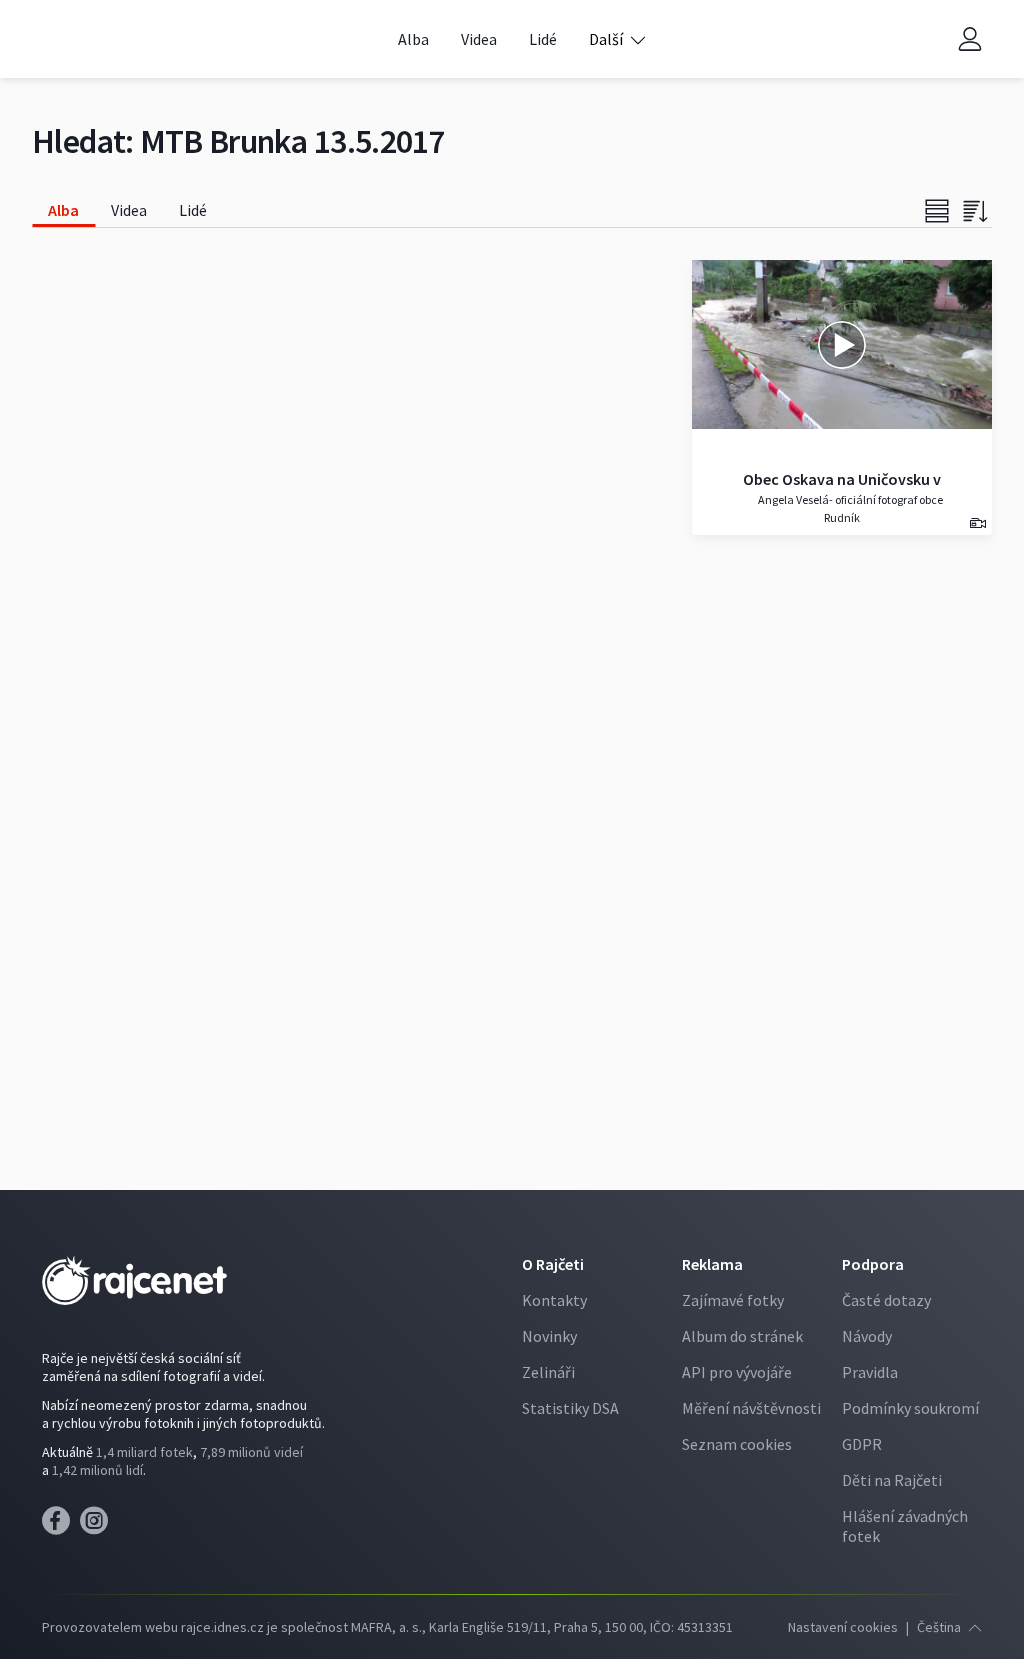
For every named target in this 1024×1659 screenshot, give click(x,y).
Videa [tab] (129, 210)
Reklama (712, 1264)
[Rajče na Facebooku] (61, 1526)
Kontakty (554, 1300)
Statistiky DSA (570, 1408)
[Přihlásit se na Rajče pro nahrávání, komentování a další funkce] (970, 39)
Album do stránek (742, 1336)
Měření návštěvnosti (751, 1408)
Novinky (549, 1336)
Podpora (873, 1264)
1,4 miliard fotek (144, 1452)
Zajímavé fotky (733, 1300)
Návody (867, 1336)
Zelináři (548, 1372)
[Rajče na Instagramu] (97, 1526)
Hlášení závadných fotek (905, 1526)
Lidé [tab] (193, 210)
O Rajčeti (553, 1264)
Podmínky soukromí (910, 1408)
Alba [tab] (63, 210)
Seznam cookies (737, 1444)
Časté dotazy (886, 1300)
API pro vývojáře (737, 1372)
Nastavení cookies (843, 1627)
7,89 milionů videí (251, 1452)
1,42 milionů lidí (97, 1470)
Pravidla (870, 1372)
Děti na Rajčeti (892, 1480)
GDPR (862, 1444)
